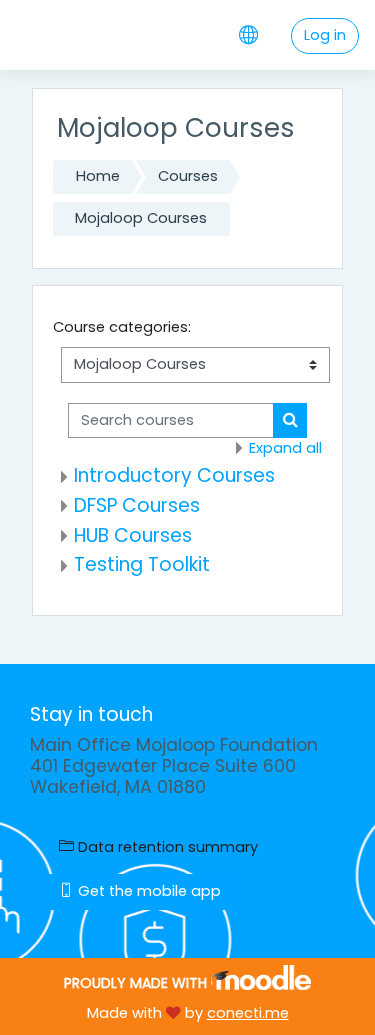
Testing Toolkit (142, 564)
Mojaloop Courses (141, 218)
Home (98, 176)
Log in (325, 35)
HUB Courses (133, 535)
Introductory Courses (174, 475)
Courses (188, 176)
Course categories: (122, 327)
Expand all (285, 448)
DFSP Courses (137, 505)
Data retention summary (166, 847)
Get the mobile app (147, 891)
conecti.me (248, 1013)
